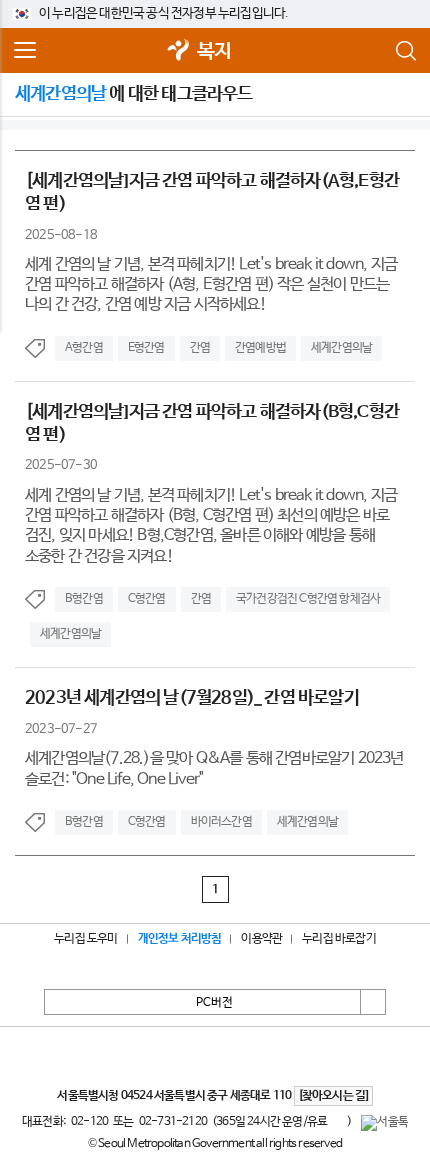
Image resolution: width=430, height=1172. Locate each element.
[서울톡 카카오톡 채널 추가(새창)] (384, 1123)
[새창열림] (179, 51)
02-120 (89, 1122)
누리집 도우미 (85, 939)
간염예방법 (260, 348)
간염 (200, 348)
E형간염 (146, 348)
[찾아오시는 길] (333, 1096)
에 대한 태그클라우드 (134, 94)
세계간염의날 (341, 348)
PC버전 (214, 1003)
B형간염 (84, 599)
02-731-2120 (173, 1122)
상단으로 (373, 1002)
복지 (214, 51)
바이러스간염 (221, 822)
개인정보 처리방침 (180, 939)
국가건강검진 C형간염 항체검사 (308, 599)
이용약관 (261, 939)
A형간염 (84, 348)
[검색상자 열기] (405, 51)
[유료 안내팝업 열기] (337, 1121)
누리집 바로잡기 (339, 939)
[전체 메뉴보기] (25, 51)
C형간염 (147, 599)
